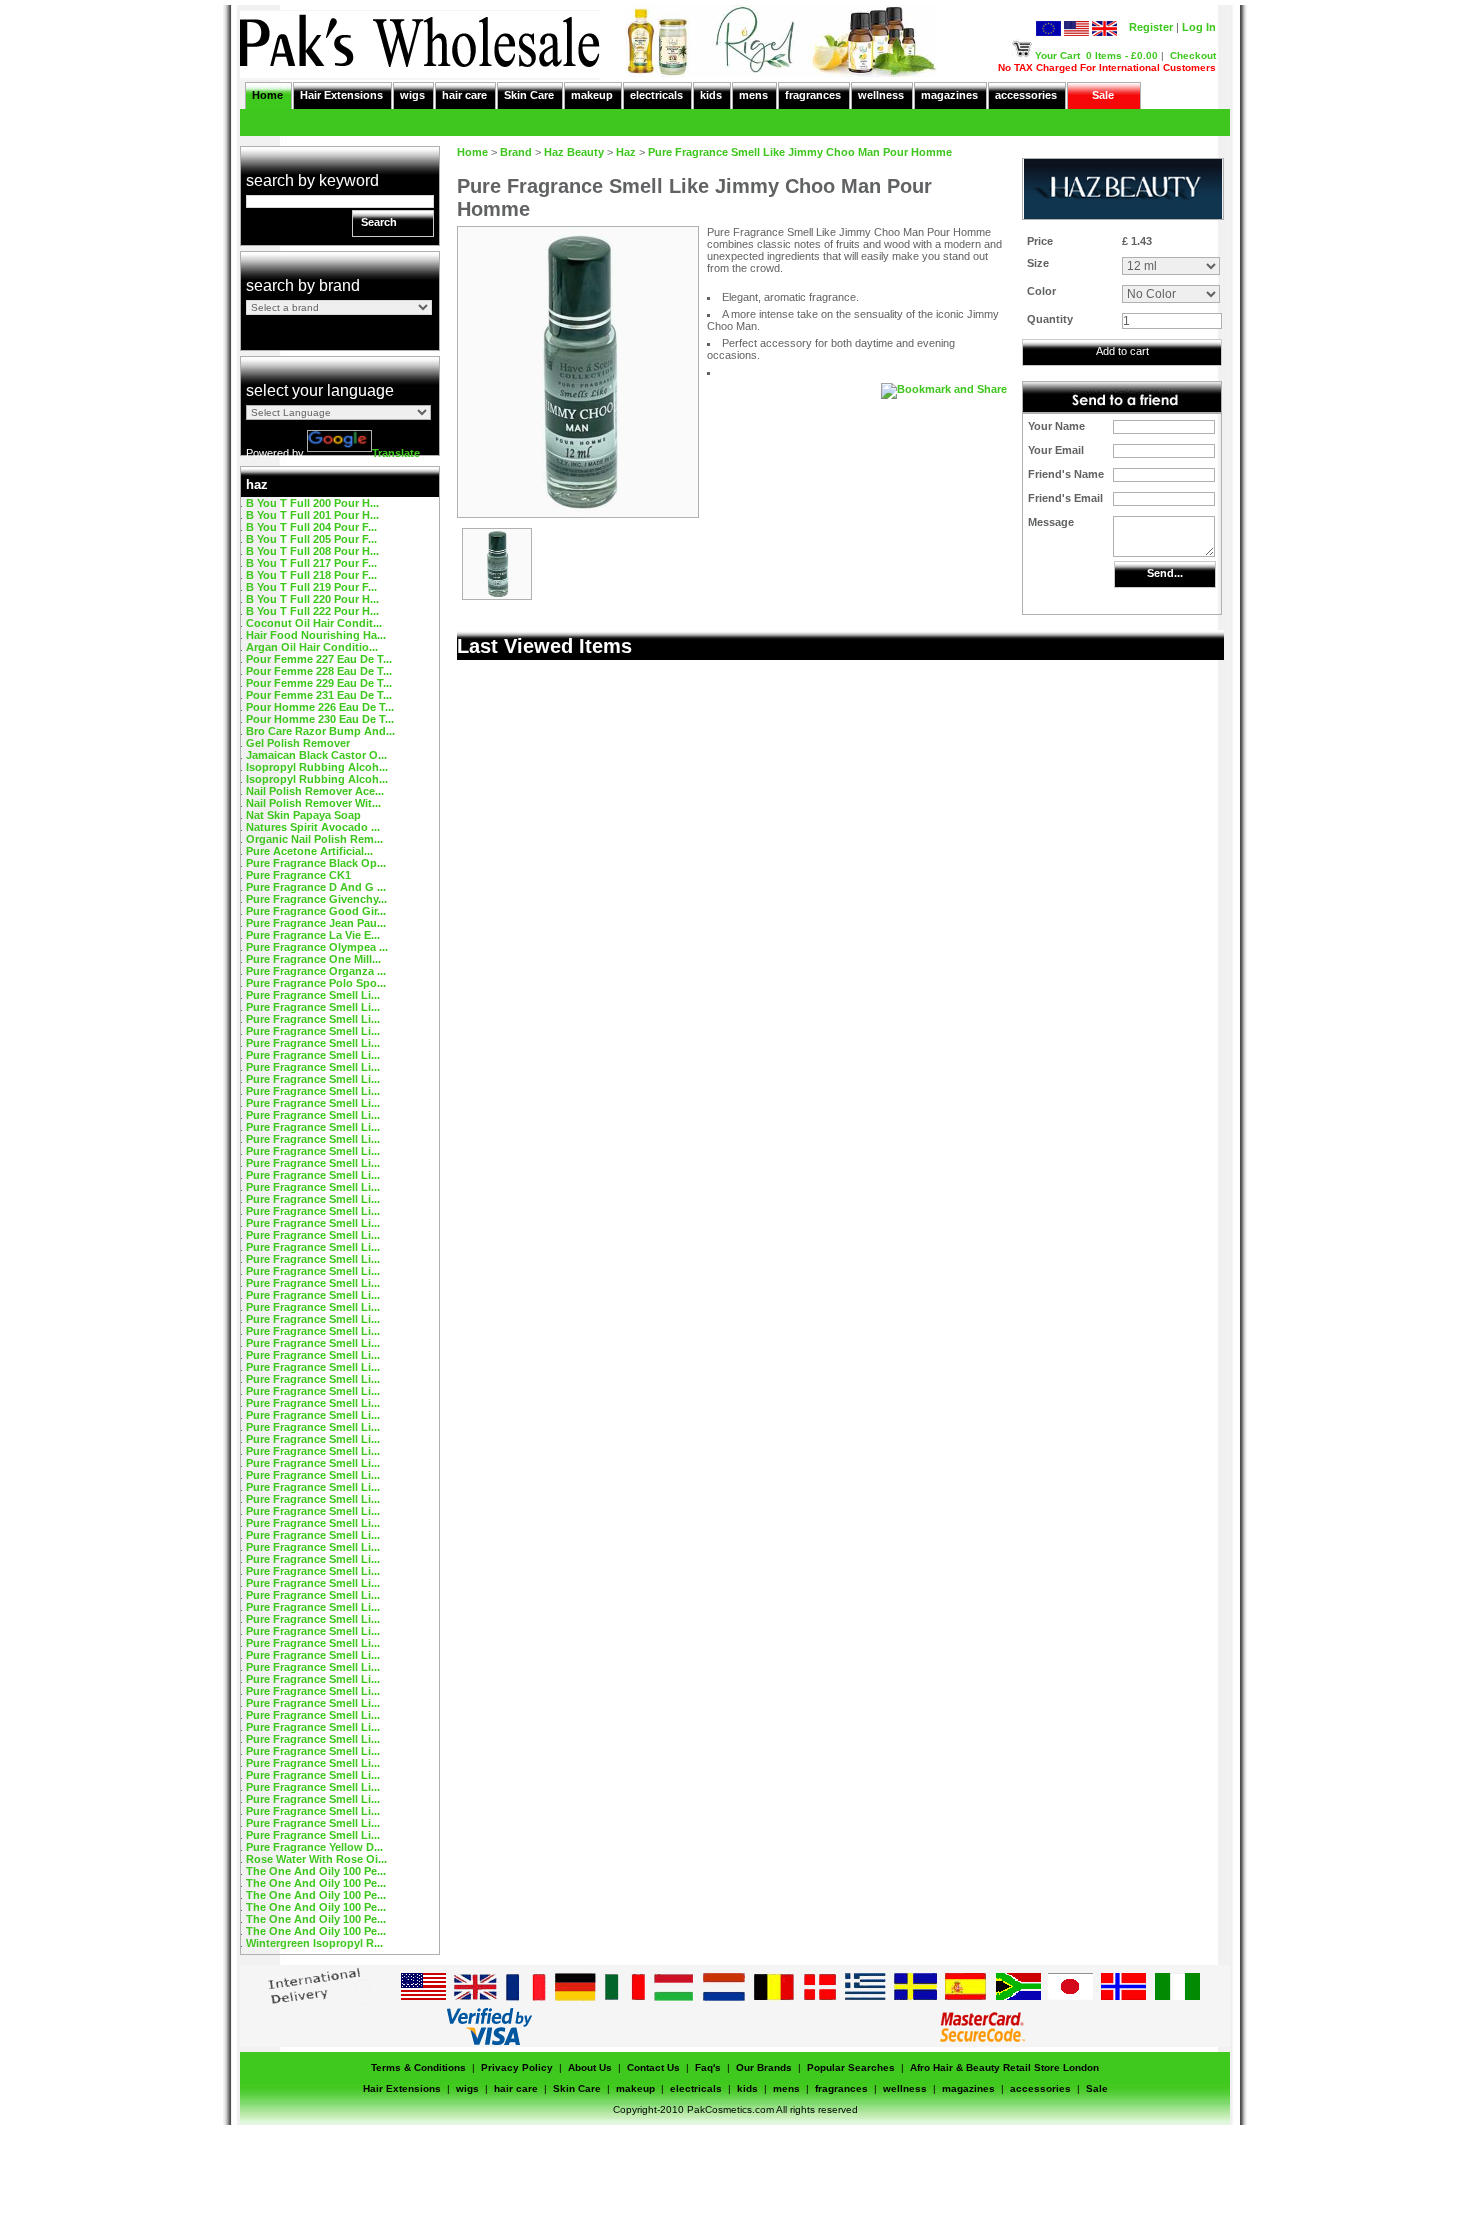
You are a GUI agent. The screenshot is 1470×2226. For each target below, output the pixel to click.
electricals (656, 95)
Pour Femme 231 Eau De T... (319, 695)
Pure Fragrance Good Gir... (316, 911)
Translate (396, 453)
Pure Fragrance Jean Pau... (316, 923)
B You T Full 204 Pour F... (311, 527)
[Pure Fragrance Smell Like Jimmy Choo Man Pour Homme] (497, 595)
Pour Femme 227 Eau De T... (319, 659)
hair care (464, 95)
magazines (949, 95)
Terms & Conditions (418, 2067)
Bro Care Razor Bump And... (320, 731)
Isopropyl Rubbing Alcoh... (317, 767)
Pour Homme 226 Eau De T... (320, 707)
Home (267, 95)
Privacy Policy (517, 2067)
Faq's (708, 2067)
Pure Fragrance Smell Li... (313, 995)
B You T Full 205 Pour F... (311, 539)
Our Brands (764, 2067)
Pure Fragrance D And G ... (316, 887)
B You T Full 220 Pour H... (312, 599)
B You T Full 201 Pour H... (312, 515)
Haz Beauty (574, 152)
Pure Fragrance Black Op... (316, 863)
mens (753, 95)
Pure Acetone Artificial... (309, 851)
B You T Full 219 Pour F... (311, 587)
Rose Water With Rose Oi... (316, 1859)
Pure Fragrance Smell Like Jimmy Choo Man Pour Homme (800, 152)
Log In (1199, 27)
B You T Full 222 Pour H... (312, 611)
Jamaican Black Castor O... (316, 755)
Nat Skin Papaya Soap (303, 815)
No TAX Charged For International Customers (1107, 67)
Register (1151, 27)
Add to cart (1122, 351)
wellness (881, 95)
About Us (590, 2067)
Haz (626, 152)
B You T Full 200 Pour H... (312, 503)
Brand (516, 152)
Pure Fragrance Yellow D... (314, 1847)
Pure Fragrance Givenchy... (316, 899)
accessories (1026, 95)
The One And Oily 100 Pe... (316, 1871)
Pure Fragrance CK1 (298, 875)
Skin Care (529, 95)
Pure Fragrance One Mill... (313, 959)
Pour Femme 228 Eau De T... (319, 671)
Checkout (1193, 55)
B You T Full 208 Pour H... (312, 551)
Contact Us (653, 2067)
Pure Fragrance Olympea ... (317, 947)
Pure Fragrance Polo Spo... (316, 983)
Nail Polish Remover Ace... (315, 791)
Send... (1165, 573)
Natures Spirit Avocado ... (313, 827)
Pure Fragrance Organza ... (316, 971)
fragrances (813, 95)
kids (711, 95)
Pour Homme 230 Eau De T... (320, 719)
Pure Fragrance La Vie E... (313, 935)
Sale (1103, 95)
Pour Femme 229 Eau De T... (319, 683)
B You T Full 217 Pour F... (311, 563)
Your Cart (1057, 55)
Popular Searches (851, 2067)
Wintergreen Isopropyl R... (314, 1943)
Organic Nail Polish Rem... (314, 839)
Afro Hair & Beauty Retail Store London (1004, 2067)
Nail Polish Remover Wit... (313, 803)
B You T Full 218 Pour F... (311, 575)
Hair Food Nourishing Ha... (316, 635)
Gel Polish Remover (298, 743)
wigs (412, 95)
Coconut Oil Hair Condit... (314, 623)
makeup (592, 95)
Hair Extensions (341, 95)
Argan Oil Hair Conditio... (312, 647)
